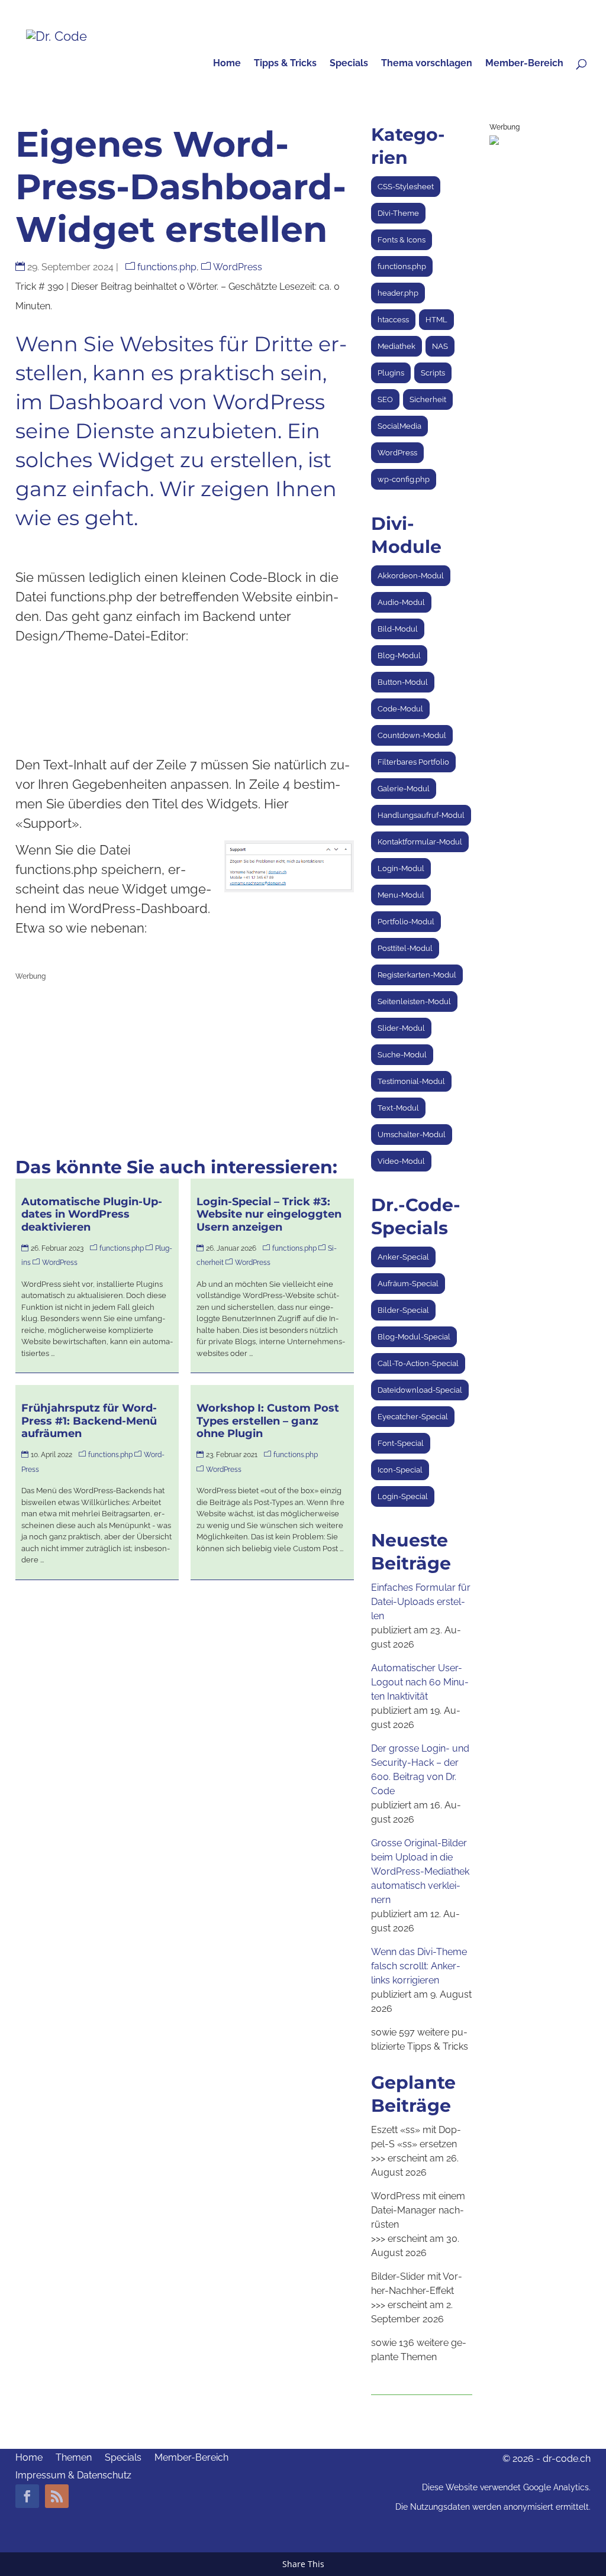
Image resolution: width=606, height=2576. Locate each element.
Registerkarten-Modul (417, 975)
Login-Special (403, 1496)
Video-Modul (401, 1161)
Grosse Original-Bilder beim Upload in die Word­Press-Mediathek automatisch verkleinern (420, 1871)
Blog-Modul (399, 656)
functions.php (167, 267)
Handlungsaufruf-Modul (421, 815)
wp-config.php (404, 479)
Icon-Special (400, 1470)
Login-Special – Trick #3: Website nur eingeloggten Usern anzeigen (269, 1214)
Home (227, 64)
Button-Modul (403, 682)
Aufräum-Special (408, 1284)
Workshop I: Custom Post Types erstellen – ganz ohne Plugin (268, 1421)
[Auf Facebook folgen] (27, 2496)
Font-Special (401, 1443)
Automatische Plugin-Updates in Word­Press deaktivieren (92, 1214)
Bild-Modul (398, 629)
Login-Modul (401, 868)
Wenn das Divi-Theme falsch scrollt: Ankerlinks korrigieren (419, 1966)
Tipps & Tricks (285, 64)
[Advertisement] (185, 1069)
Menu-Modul (401, 895)
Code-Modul (400, 709)
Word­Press (238, 267)
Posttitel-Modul (405, 948)
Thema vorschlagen (427, 64)
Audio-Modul (401, 602)
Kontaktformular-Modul (420, 842)
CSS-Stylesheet (406, 187)
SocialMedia (399, 426)
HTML (436, 320)
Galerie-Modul (404, 789)
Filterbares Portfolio (413, 762)
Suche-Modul (402, 1055)
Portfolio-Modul (406, 922)
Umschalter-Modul (412, 1135)
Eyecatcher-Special (413, 1417)
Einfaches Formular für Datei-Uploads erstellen (421, 1602)
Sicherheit (428, 399)
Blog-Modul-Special (414, 1337)
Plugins (391, 373)
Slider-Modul (401, 1028)
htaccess (393, 320)
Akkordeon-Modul (411, 576)
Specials (349, 64)
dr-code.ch (567, 2459)
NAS (440, 346)
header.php (398, 293)
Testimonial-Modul (411, 1081)
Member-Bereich (524, 64)
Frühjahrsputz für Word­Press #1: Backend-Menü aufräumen (89, 1421)
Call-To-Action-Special (418, 1363)
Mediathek (397, 346)
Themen (74, 2458)
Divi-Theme (398, 213)
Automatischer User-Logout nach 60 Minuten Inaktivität (420, 1682)
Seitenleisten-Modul (414, 1001)
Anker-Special (403, 1257)
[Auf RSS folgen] (57, 2496)
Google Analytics (556, 2487)
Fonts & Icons (402, 240)
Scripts (433, 373)
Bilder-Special (403, 1310)
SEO (385, 399)
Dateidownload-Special (420, 1390)
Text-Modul (398, 1108)
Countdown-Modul (412, 735)
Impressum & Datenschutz (73, 2476)
